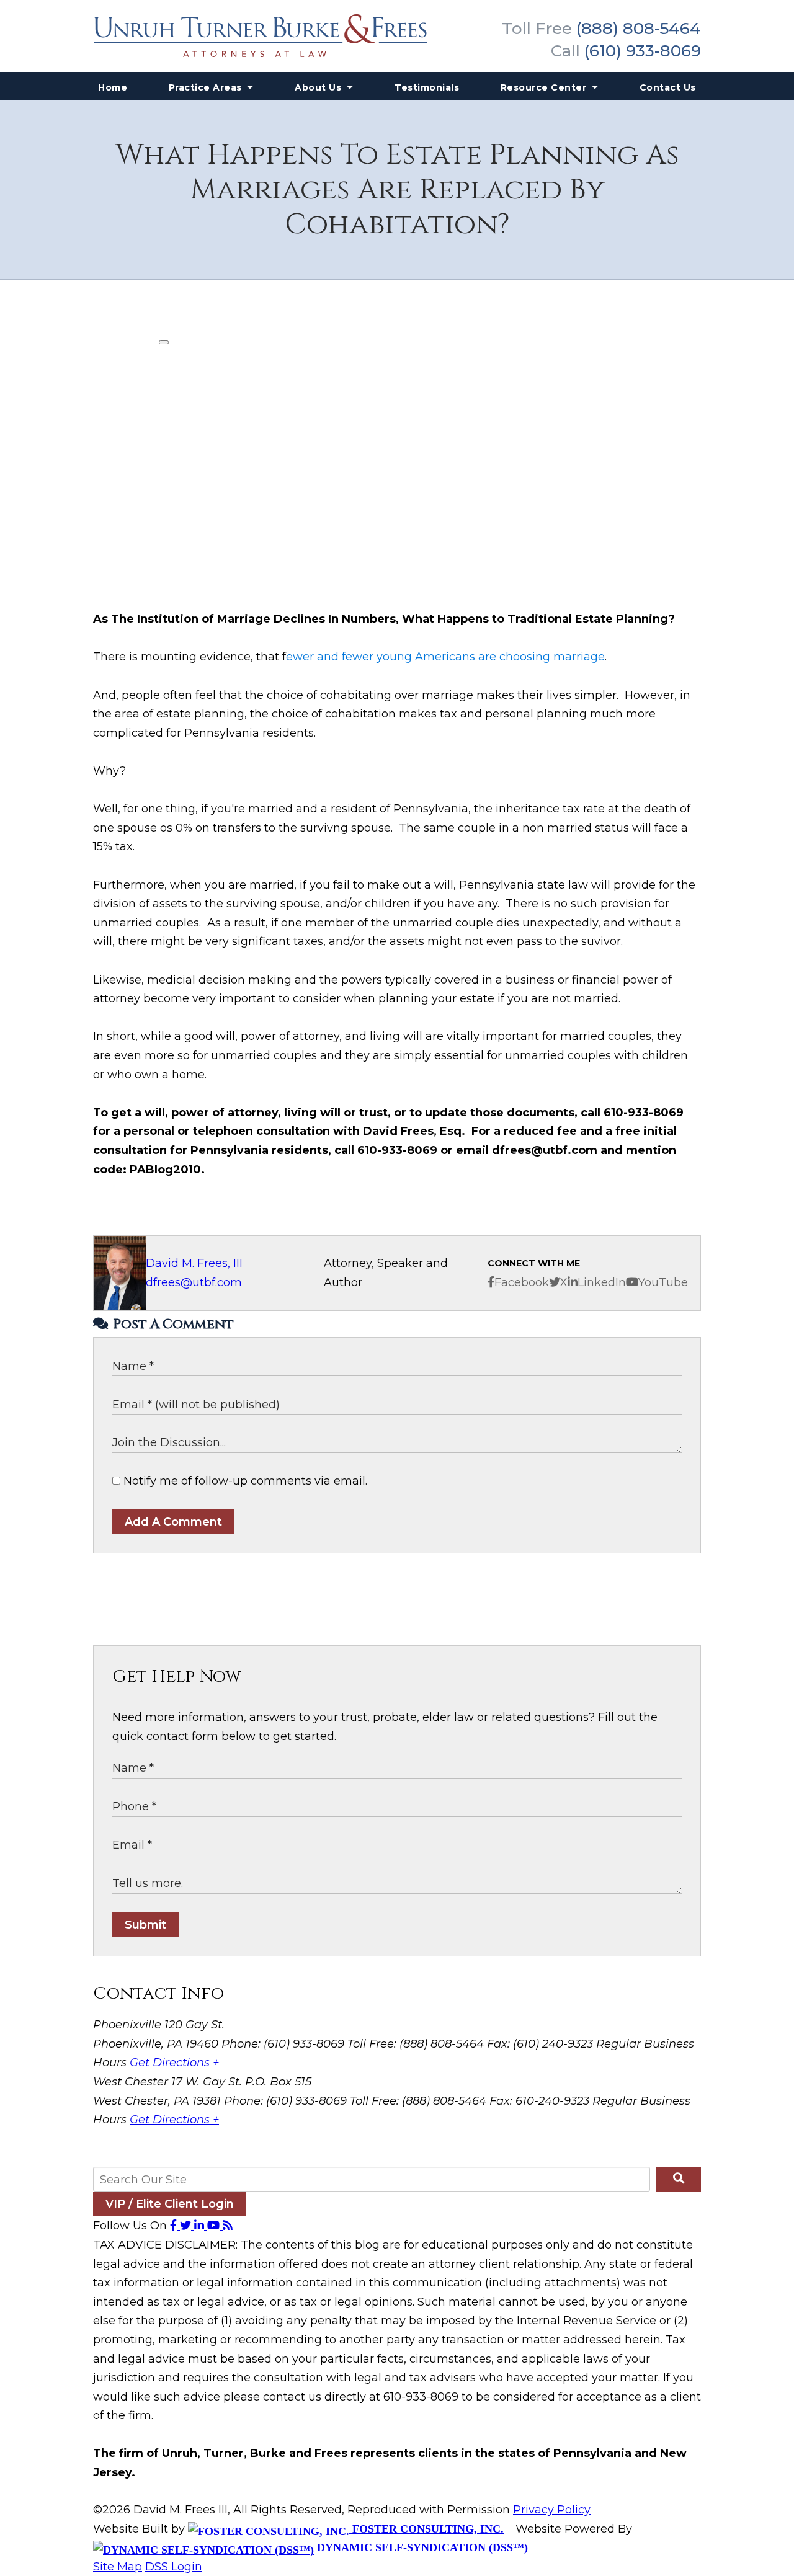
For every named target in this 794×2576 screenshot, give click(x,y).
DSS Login (174, 2567)
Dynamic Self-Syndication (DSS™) (421, 2547)
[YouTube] (215, 2226)
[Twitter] (187, 2226)
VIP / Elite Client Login (170, 2204)
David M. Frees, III (194, 1263)
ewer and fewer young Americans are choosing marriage (445, 657)
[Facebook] (175, 2226)
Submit (145, 1925)
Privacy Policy (552, 2510)
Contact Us (668, 87)
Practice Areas (207, 87)
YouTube (663, 1282)
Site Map (118, 2567)
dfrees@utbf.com (194, 1282)
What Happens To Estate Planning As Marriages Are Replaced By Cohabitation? (397, 190)
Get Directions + (174, 2063)
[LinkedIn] (201, 2226)
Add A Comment (173, 1522)
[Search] (679, 2179)
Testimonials (427, 87)
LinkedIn (602, 1282)
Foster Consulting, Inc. (426, 2529)
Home (113, 87)
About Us (319, 87)
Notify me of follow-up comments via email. (244, 1481)
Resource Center (545, 87)
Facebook (522, 1282)
